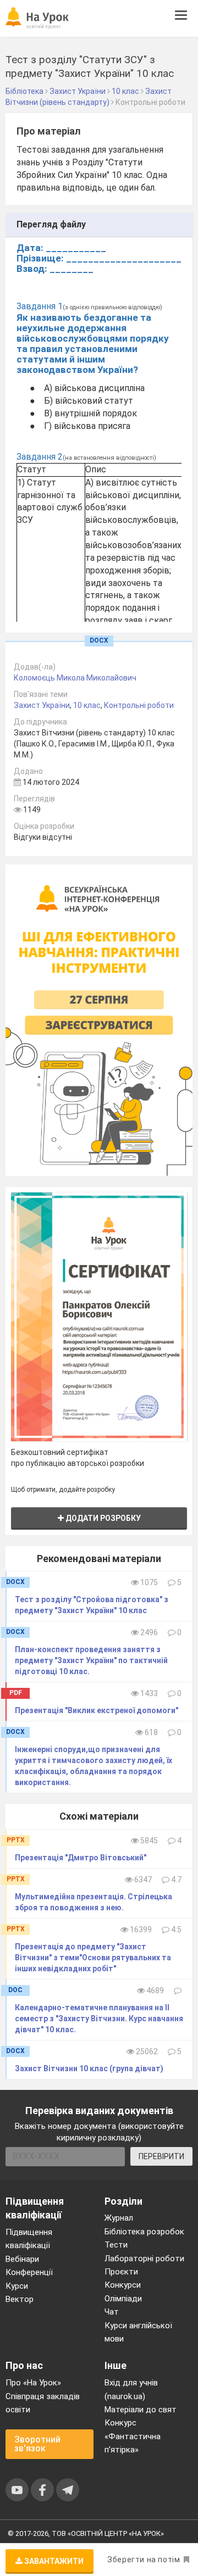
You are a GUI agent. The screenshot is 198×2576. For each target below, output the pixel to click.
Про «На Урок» (33, 2383)
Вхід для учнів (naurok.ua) (131, 2389)
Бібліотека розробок (144, 2232)
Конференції (29, 2272)
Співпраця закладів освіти (43, 2403)
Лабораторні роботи (144, 2259)
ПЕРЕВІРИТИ (161, 2156)
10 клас (87, 705)
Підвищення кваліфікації (29, 2239)
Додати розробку (102, 1518)
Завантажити (53, 2561)
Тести (116, 2245)
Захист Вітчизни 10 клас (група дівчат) (89, 2068)
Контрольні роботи (139, 705)
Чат (112, 2312)
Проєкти (121, 2272)
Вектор (20, 2299)
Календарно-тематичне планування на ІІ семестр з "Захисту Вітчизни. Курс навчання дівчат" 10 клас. (99, 2019)
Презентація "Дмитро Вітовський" (81, 1858)
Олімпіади (123, 2299)
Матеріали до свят (141, 2410)
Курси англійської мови (138, 2332)
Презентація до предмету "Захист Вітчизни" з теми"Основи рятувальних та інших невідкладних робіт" (93, 1958)
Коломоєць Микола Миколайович (75, 678)
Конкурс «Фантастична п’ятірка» (133, 2436)
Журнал (119, 2218)
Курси (17, 2286)
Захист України (42, 705)
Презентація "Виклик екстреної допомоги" (97, 1710)
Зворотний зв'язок (37, 2444)
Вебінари (22, 2259)
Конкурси (123, 2285)
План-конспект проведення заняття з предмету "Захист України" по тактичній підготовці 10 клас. (91, 1660)
